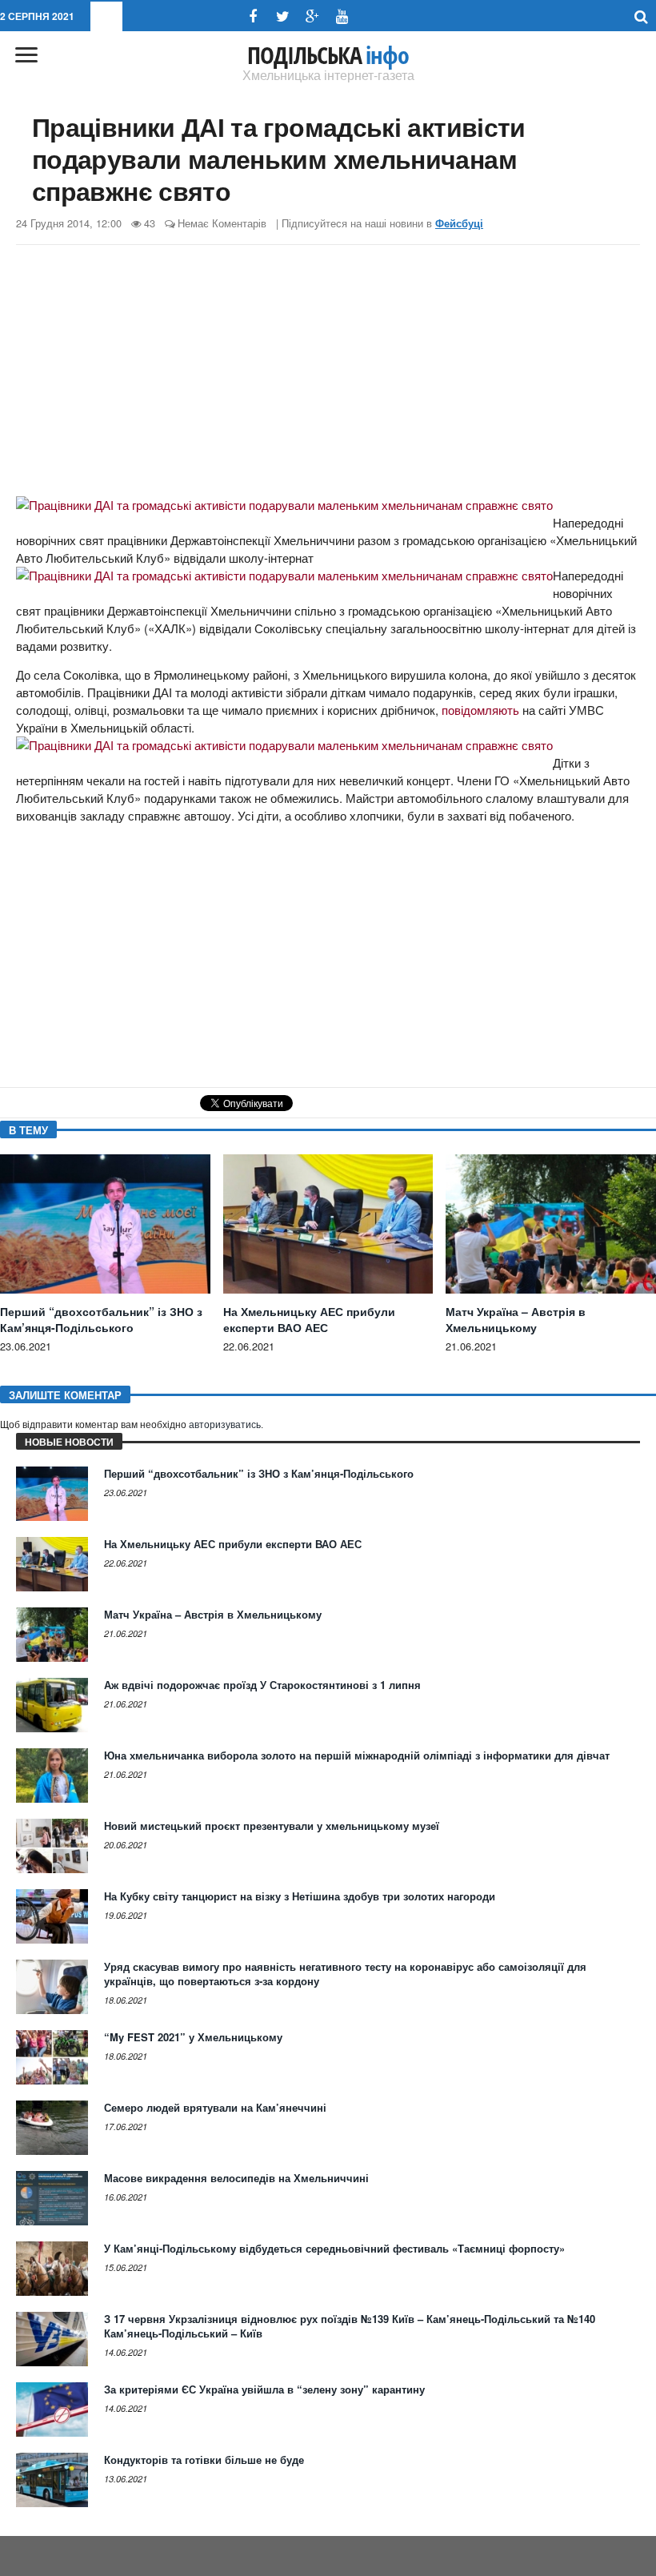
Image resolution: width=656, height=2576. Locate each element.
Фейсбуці (459, 223)
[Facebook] (253, 16)
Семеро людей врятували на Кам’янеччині (215, 2107)
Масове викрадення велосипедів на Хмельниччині (236, 2178)
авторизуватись (225, 1425)
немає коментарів (222, 223)
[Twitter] (283, 16)
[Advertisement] (328, 373)
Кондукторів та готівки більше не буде (204, 2460)
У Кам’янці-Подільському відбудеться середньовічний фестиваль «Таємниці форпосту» (334, 2248)
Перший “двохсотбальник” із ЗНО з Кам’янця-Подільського (101, 1319)
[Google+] (312, 16)
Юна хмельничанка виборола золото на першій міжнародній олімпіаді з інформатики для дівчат (357, 1755)
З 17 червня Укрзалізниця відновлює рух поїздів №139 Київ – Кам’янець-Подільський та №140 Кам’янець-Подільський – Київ (350, 2326)
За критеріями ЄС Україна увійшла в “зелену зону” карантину (264, 2389)
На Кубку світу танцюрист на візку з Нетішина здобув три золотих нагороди (300, 1896)
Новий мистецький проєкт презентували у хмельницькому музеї (272, 1826)
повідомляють (480, 710)
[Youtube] (342, 16)
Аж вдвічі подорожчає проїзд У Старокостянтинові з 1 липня (262, 1685)
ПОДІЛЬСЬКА (328, 55)
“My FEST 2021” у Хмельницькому (193, 2037)
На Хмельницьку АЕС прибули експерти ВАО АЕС (309, 1319)
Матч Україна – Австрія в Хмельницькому (516, 1319)
